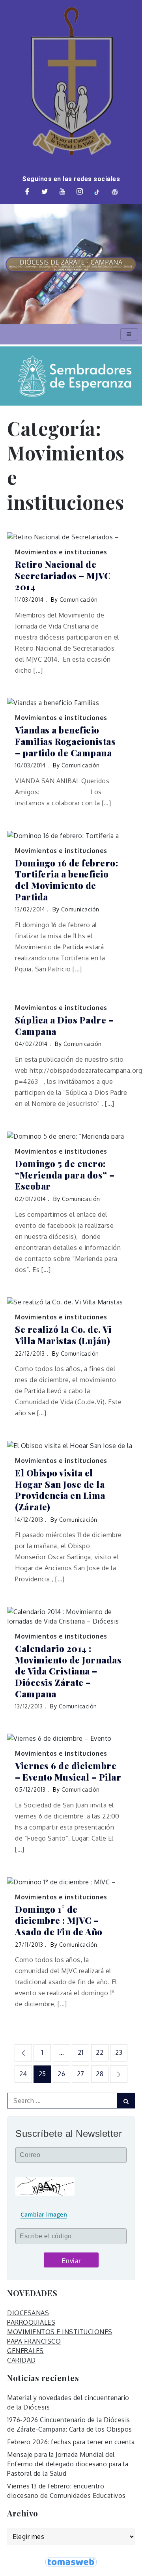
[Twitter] (45, 192)
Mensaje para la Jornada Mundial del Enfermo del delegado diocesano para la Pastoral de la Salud (68, 2464)
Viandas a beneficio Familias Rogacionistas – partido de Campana (65, 741)
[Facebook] (27, 192)
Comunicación (79, 600)
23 (119, 2052)
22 (100, 2052)
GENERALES (25, 2351)
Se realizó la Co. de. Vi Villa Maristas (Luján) (63, 1335)
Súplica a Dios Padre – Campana (64, 1026)
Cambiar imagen (44, 2214)
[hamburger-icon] (129, 334)
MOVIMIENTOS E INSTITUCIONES (60, 2332)
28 (100, 2074)
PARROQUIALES (31, 2322)
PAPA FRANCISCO (34, 2341)
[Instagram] (80, 192)
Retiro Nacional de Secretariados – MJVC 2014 (63, 576)
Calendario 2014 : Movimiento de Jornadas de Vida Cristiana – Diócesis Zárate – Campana (68, 1671)
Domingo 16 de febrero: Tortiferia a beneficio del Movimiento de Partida (66, 880)
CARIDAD (21, 2360)
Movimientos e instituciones (61, 552)
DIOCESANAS (28, 2313)
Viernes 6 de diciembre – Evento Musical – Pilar (68, 1771)
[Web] (115, 192)
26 (61, 2074)
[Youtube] (62, 192)
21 (80, 2052)
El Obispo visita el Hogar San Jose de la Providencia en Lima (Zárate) (60, 1490)
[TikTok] (97, 192)
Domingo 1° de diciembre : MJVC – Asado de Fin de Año (59, 1921)
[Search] (126, 2101)
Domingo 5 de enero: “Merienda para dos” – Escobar (65, 1175)
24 (23, 2074)
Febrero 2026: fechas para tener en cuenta (71, 2442)
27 (81, 2074)
